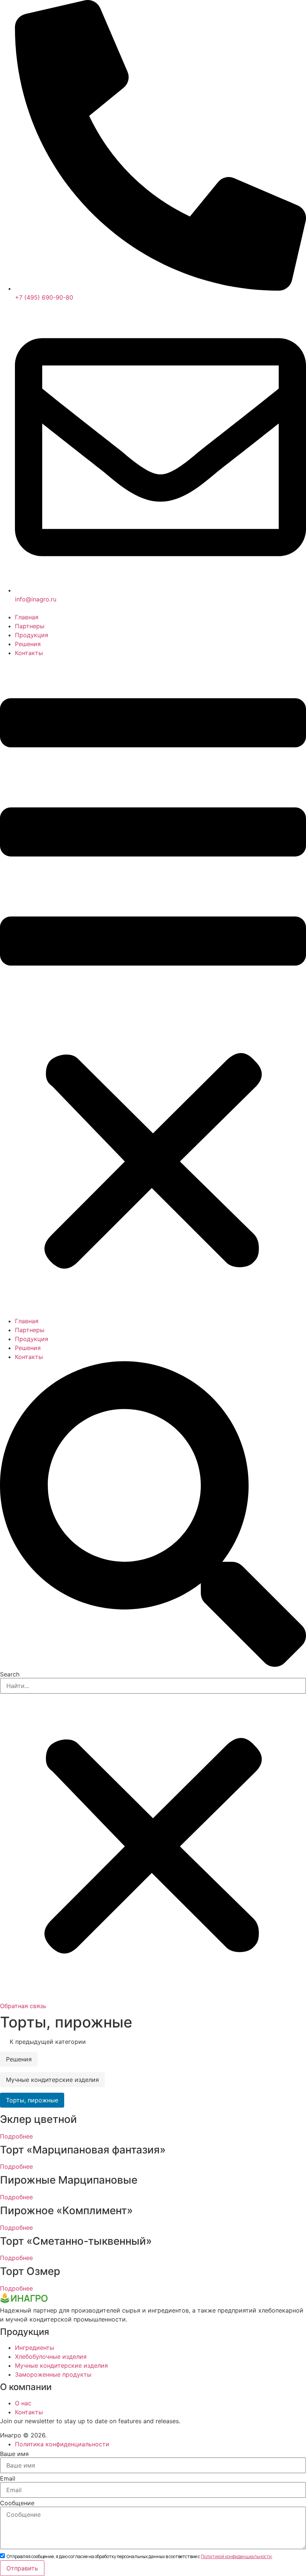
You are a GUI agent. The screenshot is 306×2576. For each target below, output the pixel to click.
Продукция (32, 635)
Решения (28, 644)
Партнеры (30, 626)
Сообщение (17, 2503)
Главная (27, 617)
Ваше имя (14, 2454)
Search (10, 1674)
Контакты (29, 653)
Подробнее (16, 2136)
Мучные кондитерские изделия (52, 2080)
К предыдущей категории (47, 2042)
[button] (153, 987)
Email (8, 2478)
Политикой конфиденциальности (236, 2556)
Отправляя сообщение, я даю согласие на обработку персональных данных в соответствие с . (140, 2557)
